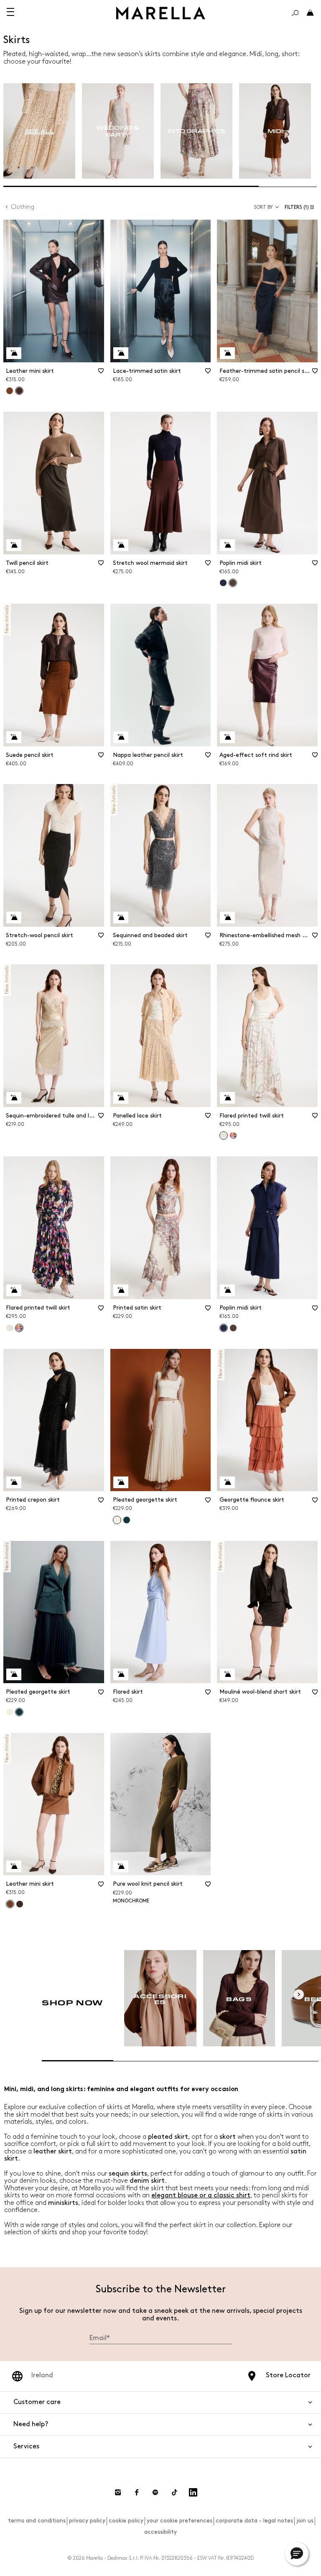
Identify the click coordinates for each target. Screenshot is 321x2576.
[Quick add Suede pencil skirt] (14, 737)
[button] (301, 207)
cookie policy (126, 2521)
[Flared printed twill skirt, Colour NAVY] (233, 1135)
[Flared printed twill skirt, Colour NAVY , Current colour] (19, 1328)
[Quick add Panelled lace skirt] (121, 1098)
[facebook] (137, 2492)
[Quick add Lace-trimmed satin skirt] (121, 353)
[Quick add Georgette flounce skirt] (227, 1482)
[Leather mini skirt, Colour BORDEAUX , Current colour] (19, 391)
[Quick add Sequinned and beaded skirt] (121, 918)
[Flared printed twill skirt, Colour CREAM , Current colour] (224, 1135)
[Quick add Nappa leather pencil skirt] (121, 737)
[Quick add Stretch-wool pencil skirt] (14, 918)
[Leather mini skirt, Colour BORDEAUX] (20, 1904)
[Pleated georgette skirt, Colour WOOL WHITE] (10, 1712)
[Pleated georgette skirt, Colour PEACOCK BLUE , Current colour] (19, 1712)
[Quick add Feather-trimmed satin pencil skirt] (227, 353)
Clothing (23, 207)
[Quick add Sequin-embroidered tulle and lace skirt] (14, 1098)
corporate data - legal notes (254, 2521)
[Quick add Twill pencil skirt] (14, 545)
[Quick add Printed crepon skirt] (14, 1482)
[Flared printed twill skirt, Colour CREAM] (10, 1328)
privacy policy (87, 2521)
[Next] (299, 1994)
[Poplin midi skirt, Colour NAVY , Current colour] (224, 1328)
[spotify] (155, 2492)
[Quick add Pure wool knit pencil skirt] (121, 1866)
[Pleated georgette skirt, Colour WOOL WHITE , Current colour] (117, 1520)
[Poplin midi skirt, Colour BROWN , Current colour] (233, 583)
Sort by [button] (263, 207)
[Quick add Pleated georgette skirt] (121, 1482)
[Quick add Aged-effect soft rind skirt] (227, 737)
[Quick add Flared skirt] (121, 1674)
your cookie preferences (180, 2521)
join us (305, 2521)
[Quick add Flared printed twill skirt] (227, 1098)
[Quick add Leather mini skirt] (14, 353)
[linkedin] (193, 2492)
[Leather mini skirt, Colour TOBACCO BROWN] (10, 391)
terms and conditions (37, 2521)
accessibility (160, 2532)
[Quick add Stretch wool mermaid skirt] (121, 545)
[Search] (295, 13)
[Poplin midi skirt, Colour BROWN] (233, 1328)
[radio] (39, 131)
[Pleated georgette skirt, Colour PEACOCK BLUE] (127, 1520)
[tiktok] (174, 2492)
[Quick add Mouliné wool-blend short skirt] (227, 1674)
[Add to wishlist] (101, 374)
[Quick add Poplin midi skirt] (227, 545)
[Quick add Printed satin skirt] (121, 1290)
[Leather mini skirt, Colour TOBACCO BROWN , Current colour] (10, 1904)
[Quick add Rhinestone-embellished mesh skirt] (227, 918)
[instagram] (118, 2492)
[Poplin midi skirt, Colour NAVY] (223, 583)
